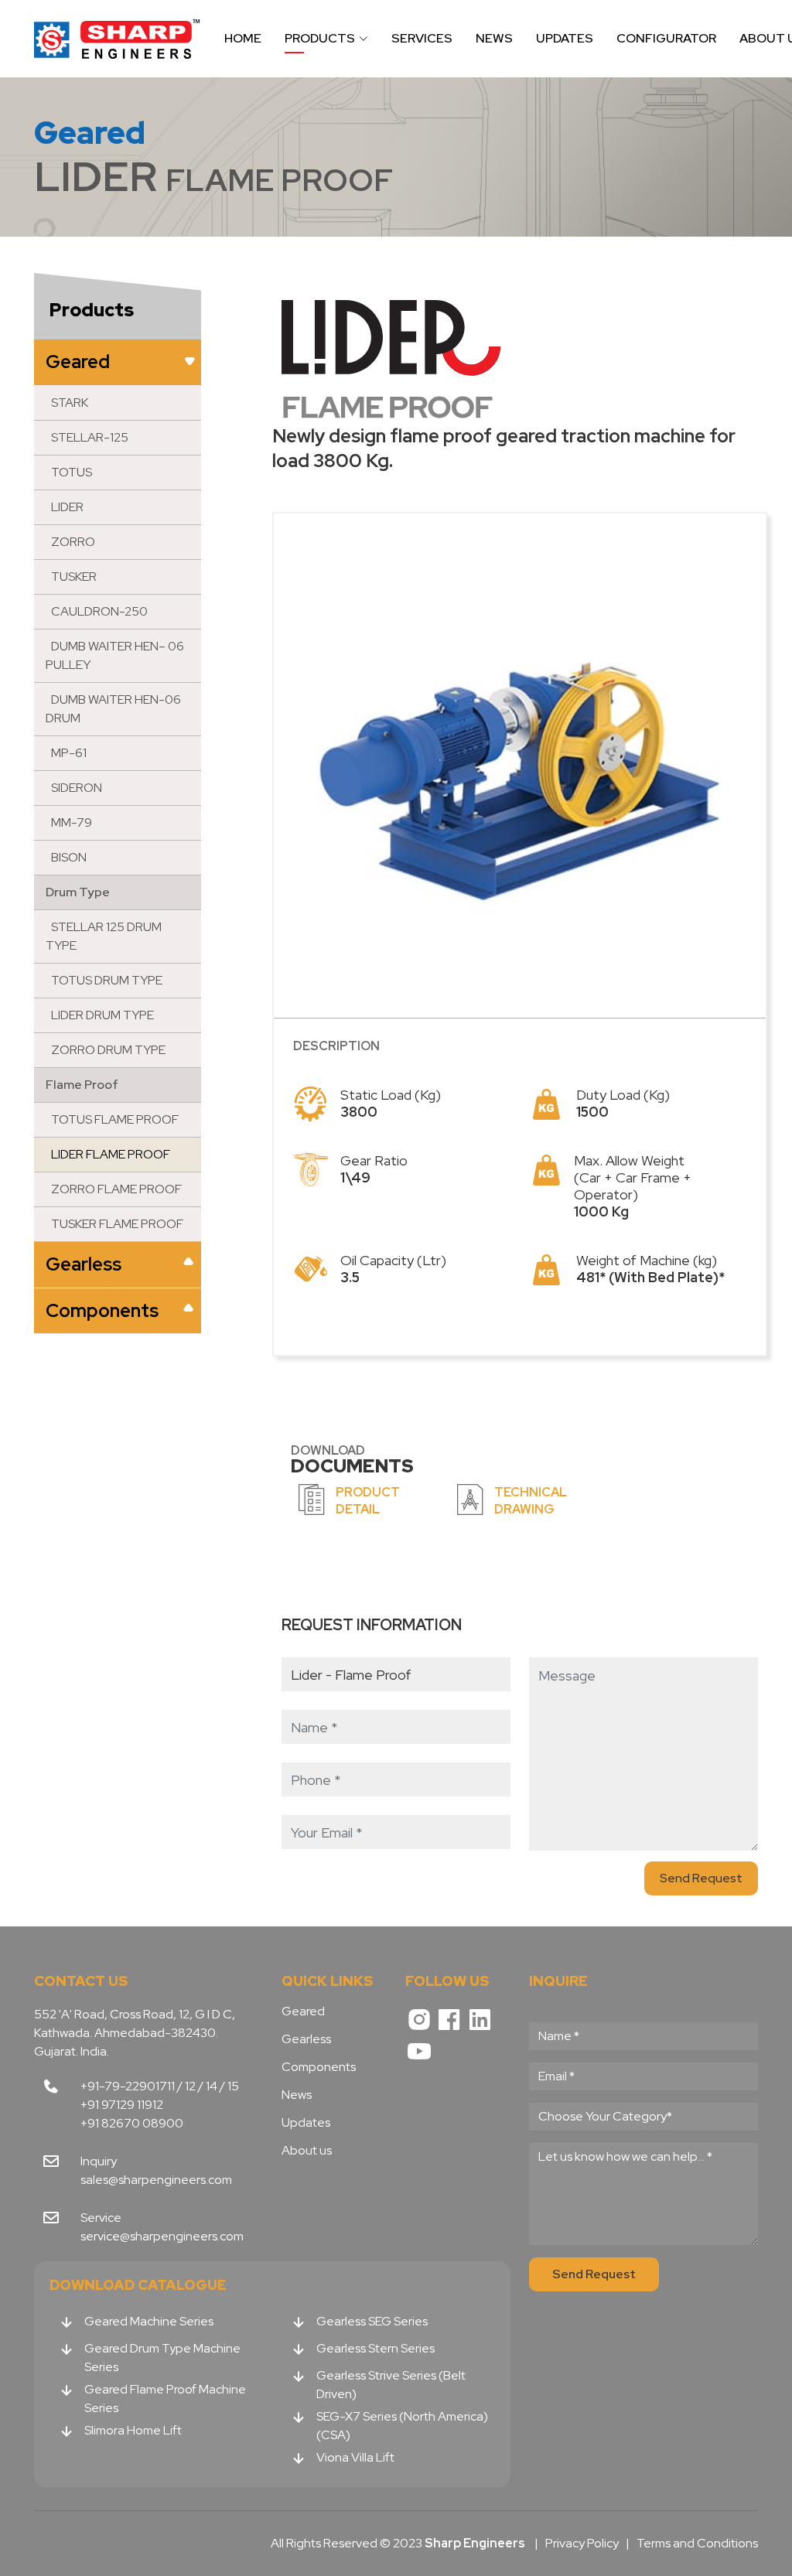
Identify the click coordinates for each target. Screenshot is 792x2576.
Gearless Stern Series (376, 2348)
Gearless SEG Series (372, 2321)
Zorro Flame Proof (116, 1189)
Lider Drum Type (102, 1015)
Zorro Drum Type (108, 1050)
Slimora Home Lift (133, 2430)
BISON (69, 857)
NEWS (494, 38)
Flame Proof (82, 1085)
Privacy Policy (582, 2543)
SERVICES (422, 38)
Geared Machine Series (149, 2321)
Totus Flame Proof (115, 1119)
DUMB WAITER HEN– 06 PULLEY (115, 655)
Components (102, 1310)
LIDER (67, 507)
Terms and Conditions (697, 2543)
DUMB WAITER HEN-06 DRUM (113, 709)
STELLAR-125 (90, 437)
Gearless (84, 1264)
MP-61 (69, 753)
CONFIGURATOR (666, 38)
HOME (243, 38)
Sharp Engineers (118, 39)
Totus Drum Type (107, 980)
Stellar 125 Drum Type (104, 936)
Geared (78, 362)
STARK (70, 403)
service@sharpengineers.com (162, 2236)
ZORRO (73, 542)
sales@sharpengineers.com (156, 2180)
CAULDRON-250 (99, 611)
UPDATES (565, 38)
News (297, 2095)
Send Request (701, 1878)
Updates (306, 2123)
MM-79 (72, 822)
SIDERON (77, 788)
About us (307, 2151)
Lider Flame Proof (111, 1154)
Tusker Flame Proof (117, 1224)
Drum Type (78, 892)
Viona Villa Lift (355, 2457)
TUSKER (74, 577)
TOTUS (72, 472)
